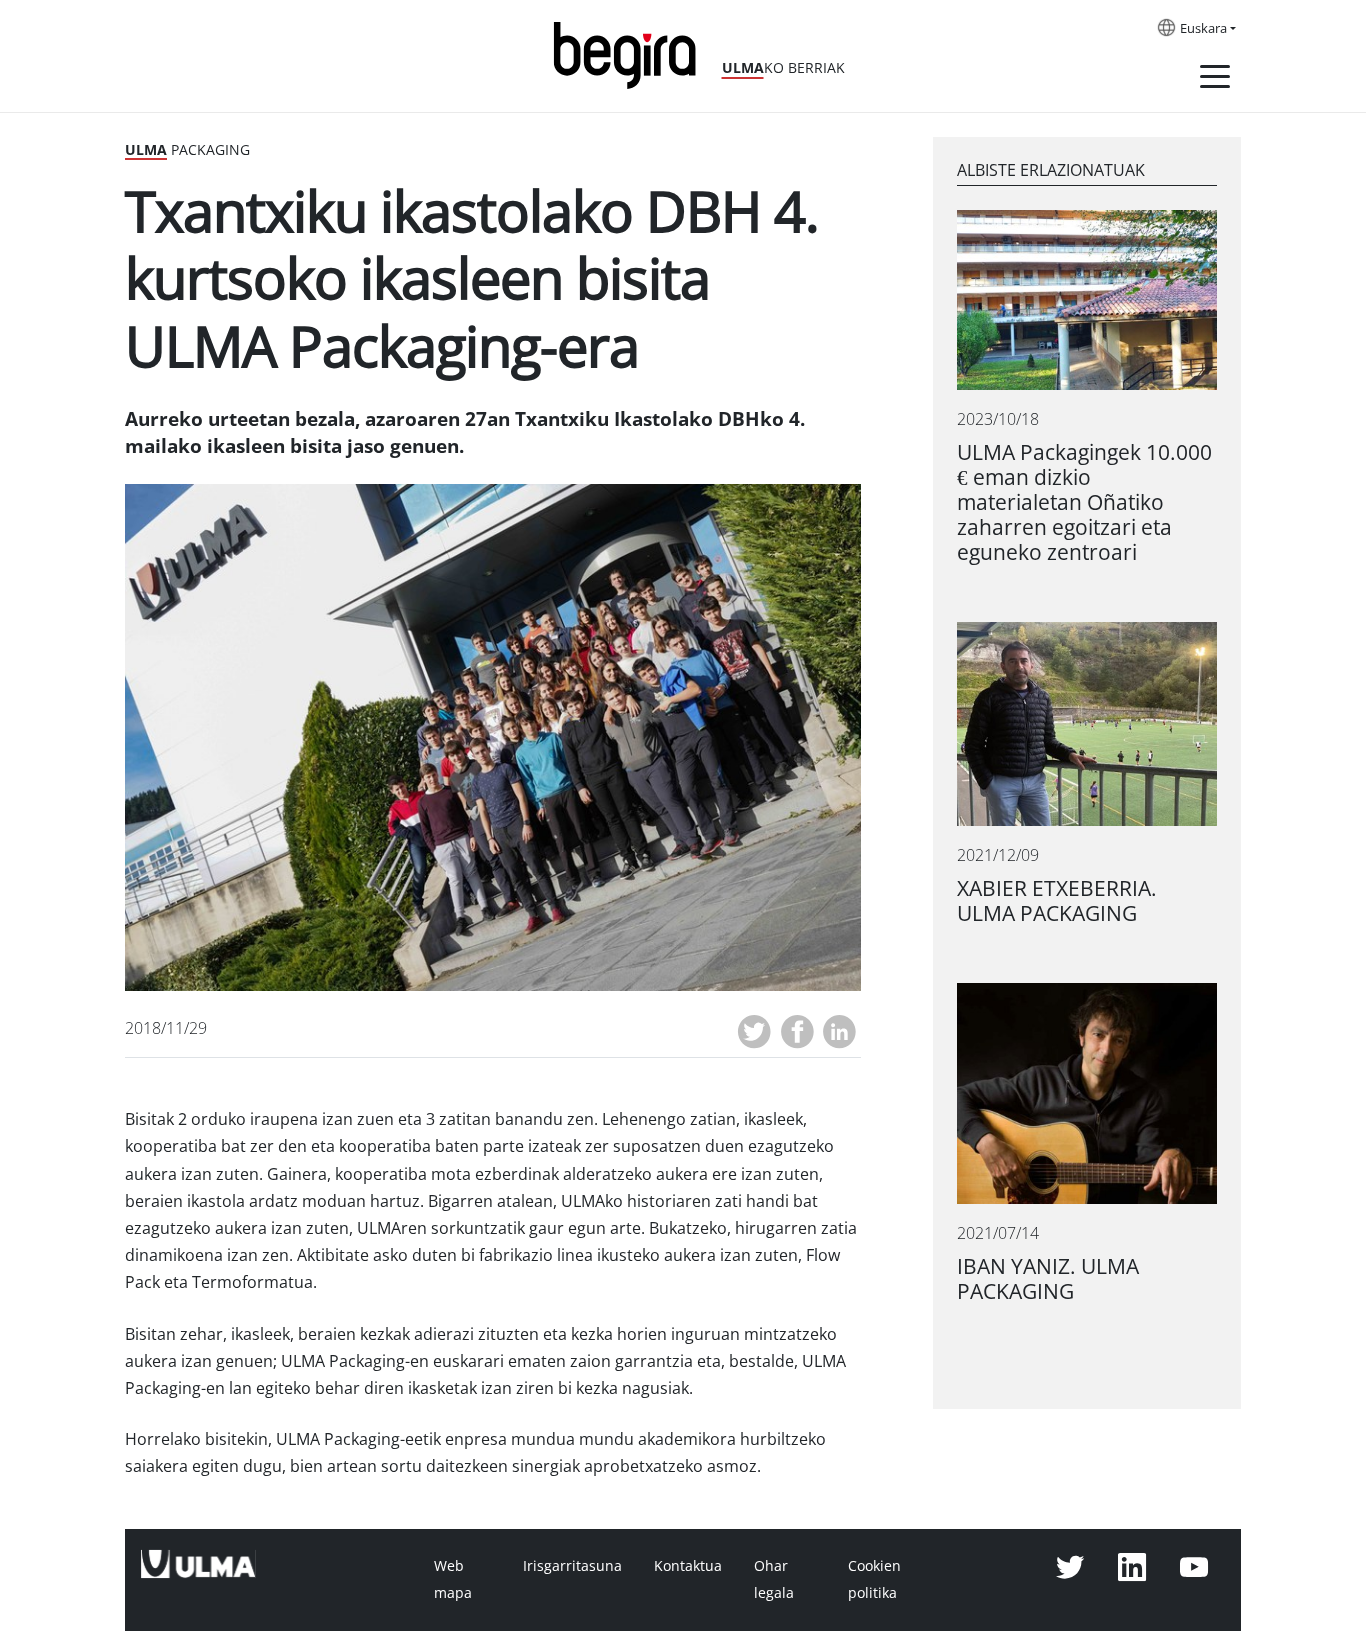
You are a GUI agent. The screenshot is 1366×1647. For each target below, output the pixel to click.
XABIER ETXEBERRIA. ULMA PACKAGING (1057, 901)
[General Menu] (1215, 80)
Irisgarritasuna (572, 1566)
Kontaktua (688, 1566)
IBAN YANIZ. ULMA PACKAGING (1048, 1279)
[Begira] (632, 53)
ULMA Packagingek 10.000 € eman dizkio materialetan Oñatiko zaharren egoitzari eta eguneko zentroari (1084, 502)
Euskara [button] (1203, 29)
